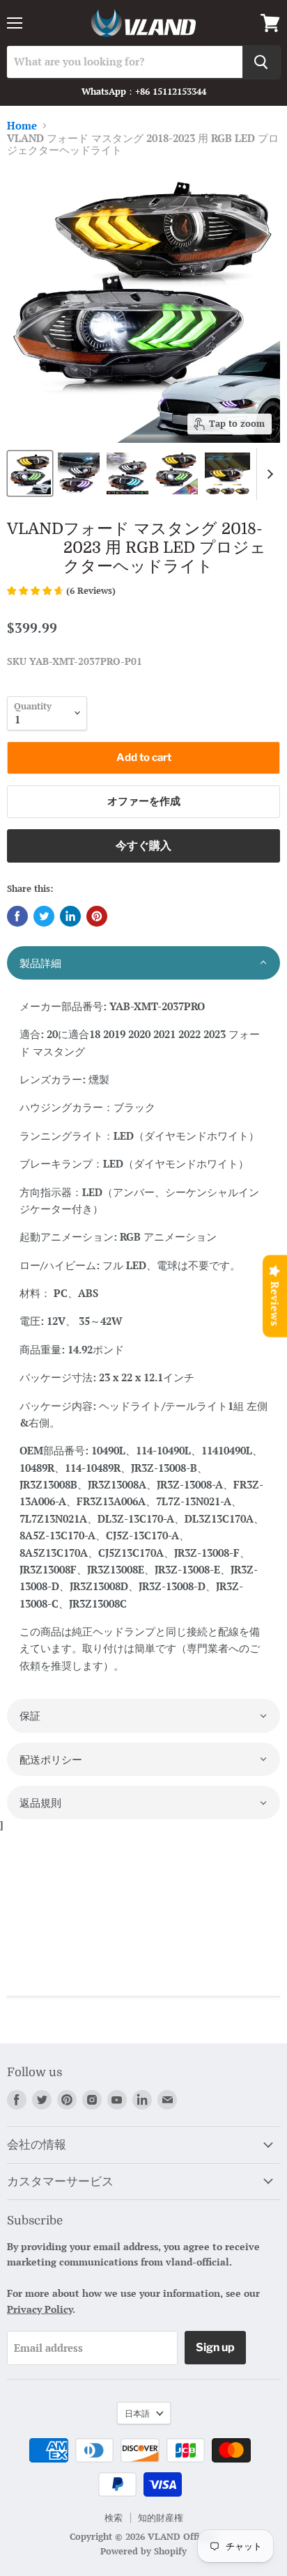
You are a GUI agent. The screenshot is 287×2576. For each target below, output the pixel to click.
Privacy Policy (40, 2309)
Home (22, 126)
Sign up (215, 2347)
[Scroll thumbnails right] (267, 474)
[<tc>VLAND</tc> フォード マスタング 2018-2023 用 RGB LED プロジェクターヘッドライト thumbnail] (30, 473)
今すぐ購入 (143, 846)
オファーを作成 (144, 801)
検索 (114, 2518)
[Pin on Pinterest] (97, 916)
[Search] (261, 62)
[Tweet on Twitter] (44, 916)
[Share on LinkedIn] (70, 916)
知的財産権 (161, 2518)
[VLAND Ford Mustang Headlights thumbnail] (177, 473)
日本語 (137, 2413)
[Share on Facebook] (17, 916)
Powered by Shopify (143, 2551)
